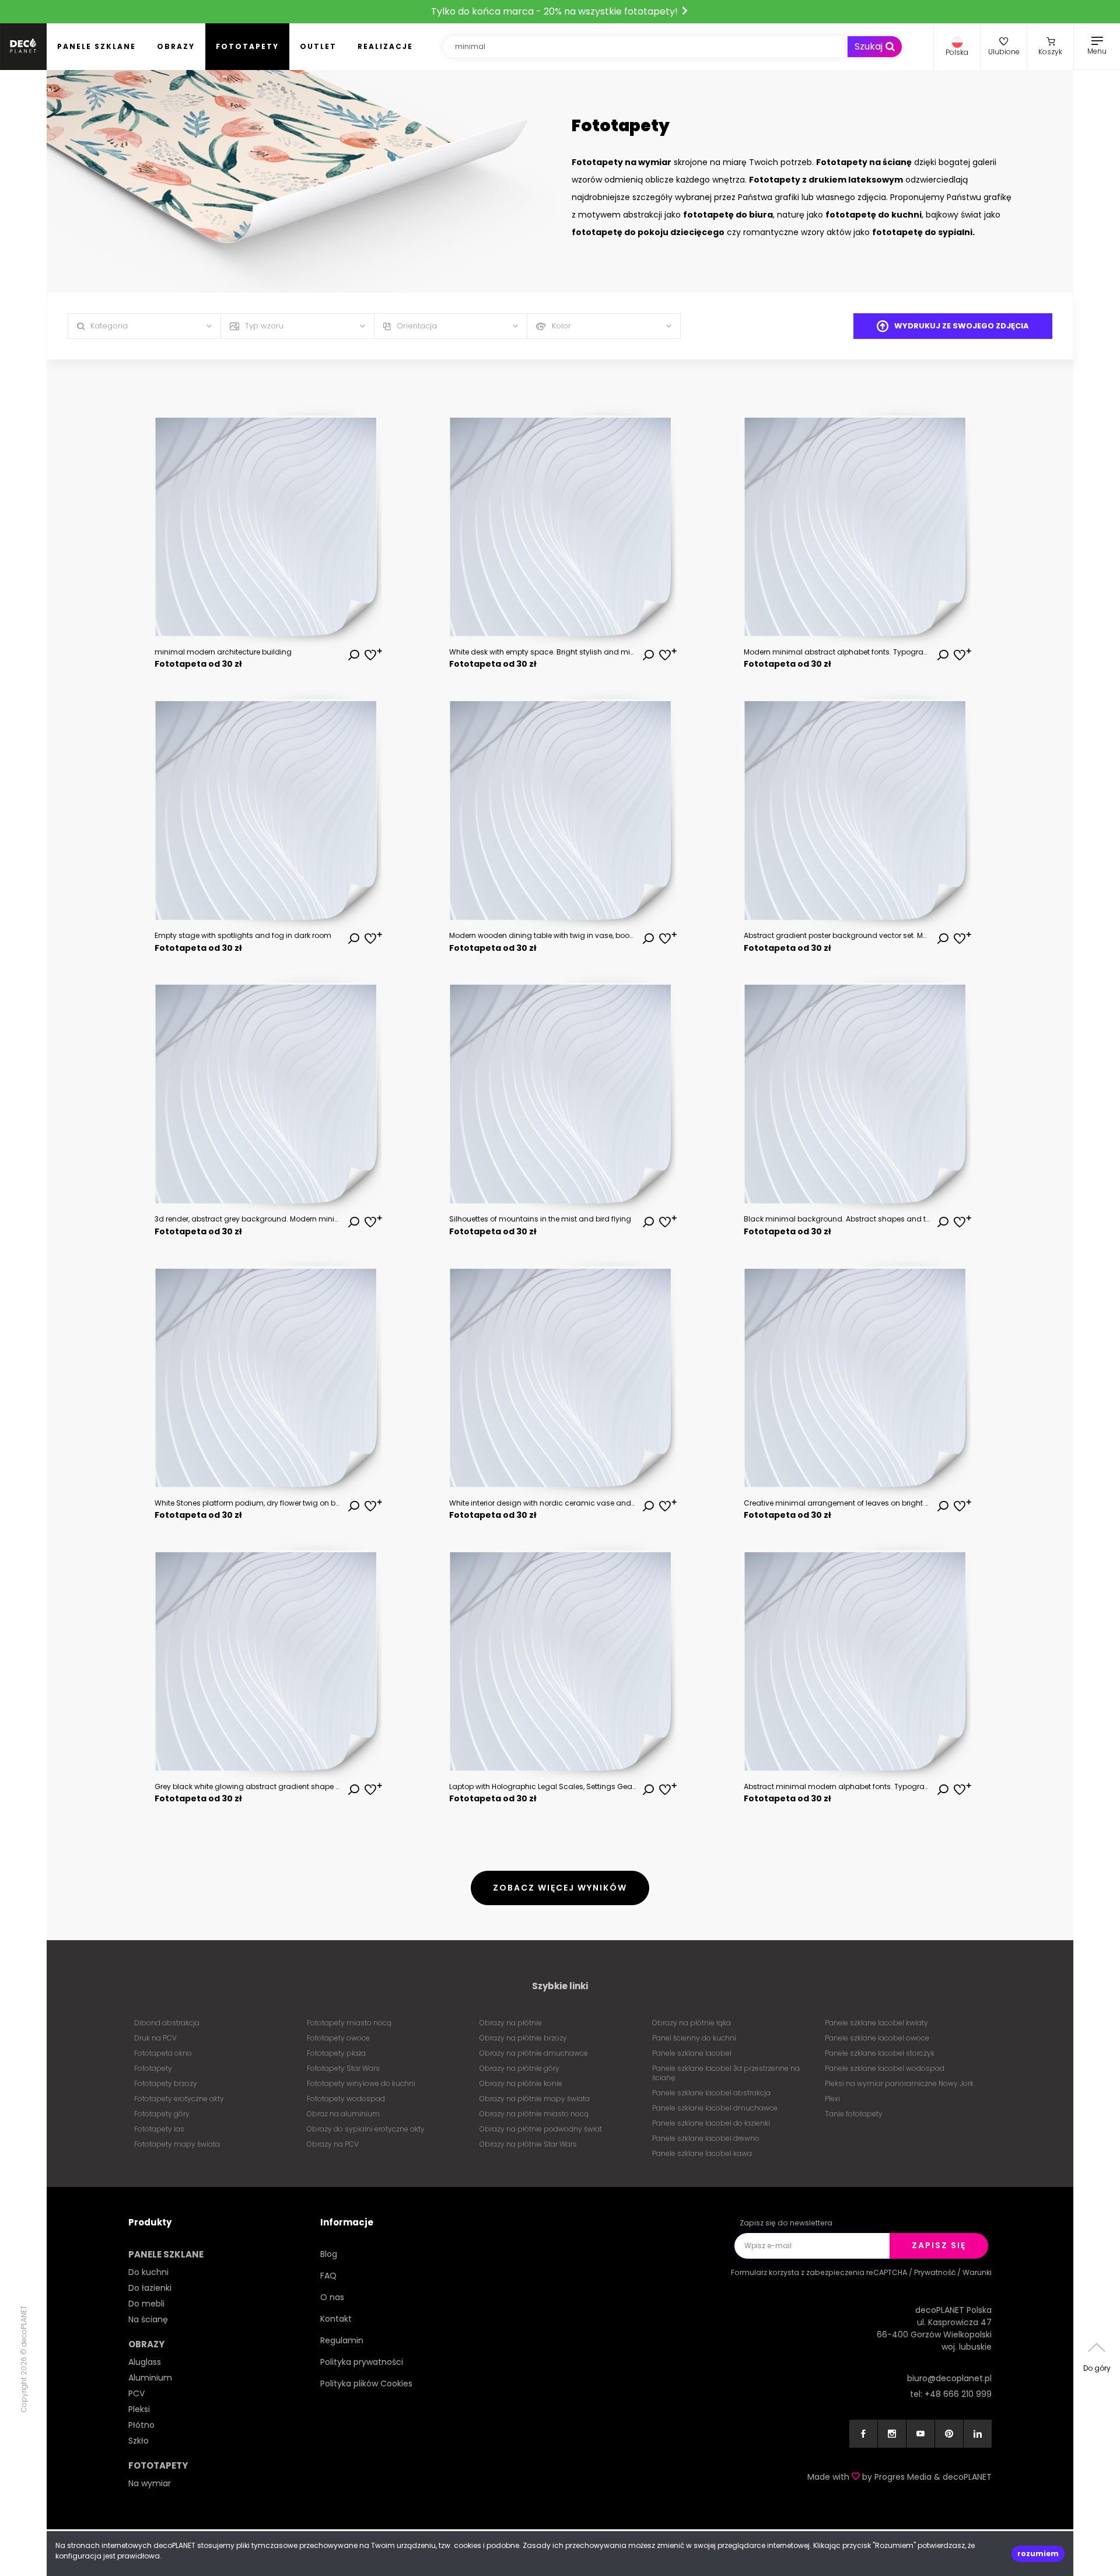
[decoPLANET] (23, 47)
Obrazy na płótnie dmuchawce (534, 2053)
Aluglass (145, 2362)
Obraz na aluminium (343, 2114)
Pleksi (139, 2409)
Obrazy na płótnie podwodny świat (541, 2129)
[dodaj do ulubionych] (370, 656)
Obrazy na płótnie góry (519, 2068)
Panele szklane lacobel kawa (702, 2153)
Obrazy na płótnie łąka (692, 2023)
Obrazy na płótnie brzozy (523, 2038)
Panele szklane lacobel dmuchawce (715, 2108)
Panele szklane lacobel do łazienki (711, 2123)
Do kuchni (148, 2272)
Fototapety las (159, 2129)
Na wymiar (150, 2483)
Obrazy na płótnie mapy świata (535, 2099)
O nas (332, 2297)
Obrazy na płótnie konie (521, 2083)
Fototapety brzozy (166, 2083)
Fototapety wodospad (346, 2099)
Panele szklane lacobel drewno (706, 2138)
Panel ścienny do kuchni (694, 2038)
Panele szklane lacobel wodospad (885, 2068)
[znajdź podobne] (353, 656)
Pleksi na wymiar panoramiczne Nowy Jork (899, 2083)
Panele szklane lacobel (692, 2053)
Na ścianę (148, 2319)
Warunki (977, 2272)
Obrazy (176, 46)
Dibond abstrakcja (167, 2023)
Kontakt (336, 2319)
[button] (957, 47)
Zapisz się (939, 2245)
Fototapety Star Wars (343, 2068)
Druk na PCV (155, 2038)
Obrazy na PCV (333, 2144)
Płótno (141, 2425)
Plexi (832, 2099)
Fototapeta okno (163, 2053)
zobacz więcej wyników (560, 1888)
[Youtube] (921, 2434)
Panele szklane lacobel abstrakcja (711, 2093)
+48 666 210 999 (958, 2394)
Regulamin (342, 2340)
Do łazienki (150, 2288)
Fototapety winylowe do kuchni (361, 2083)
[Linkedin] (978, 2434)
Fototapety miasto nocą (349, 2023)
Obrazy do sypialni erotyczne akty (366, 2129)
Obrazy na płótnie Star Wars (528, 2144)
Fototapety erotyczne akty (179, 2099)
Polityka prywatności (362, 2362)
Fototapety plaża (336, 2053)
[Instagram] (892, 2434)
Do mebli (146, 2304)
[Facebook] (863, 2434)
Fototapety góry (162, 2114)
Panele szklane (97, 46)
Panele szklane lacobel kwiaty (876, 2023)
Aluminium (150, 2378)
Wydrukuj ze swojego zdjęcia (962, 326)
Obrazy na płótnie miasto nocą (534, 2114)
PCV (136, 2393)
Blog (329, 2254)
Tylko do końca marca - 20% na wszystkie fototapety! (556, 11)
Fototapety (247, 46)
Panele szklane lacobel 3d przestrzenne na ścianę (726, 2073)
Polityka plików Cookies (366, 2383)
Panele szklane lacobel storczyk (880, 2053)
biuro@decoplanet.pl (949, 2378)
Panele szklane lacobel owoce (877, 2038)
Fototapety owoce (338, 2038)
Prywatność (935, 2272)
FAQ (328, 2276)
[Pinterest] (949, 2434)
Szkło (139, 2441)
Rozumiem (1038, 2554)
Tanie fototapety (854, 2114)
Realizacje (385, 46)
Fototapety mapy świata (177, 2144)
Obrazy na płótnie (511, 2023)
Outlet (318, 46)
